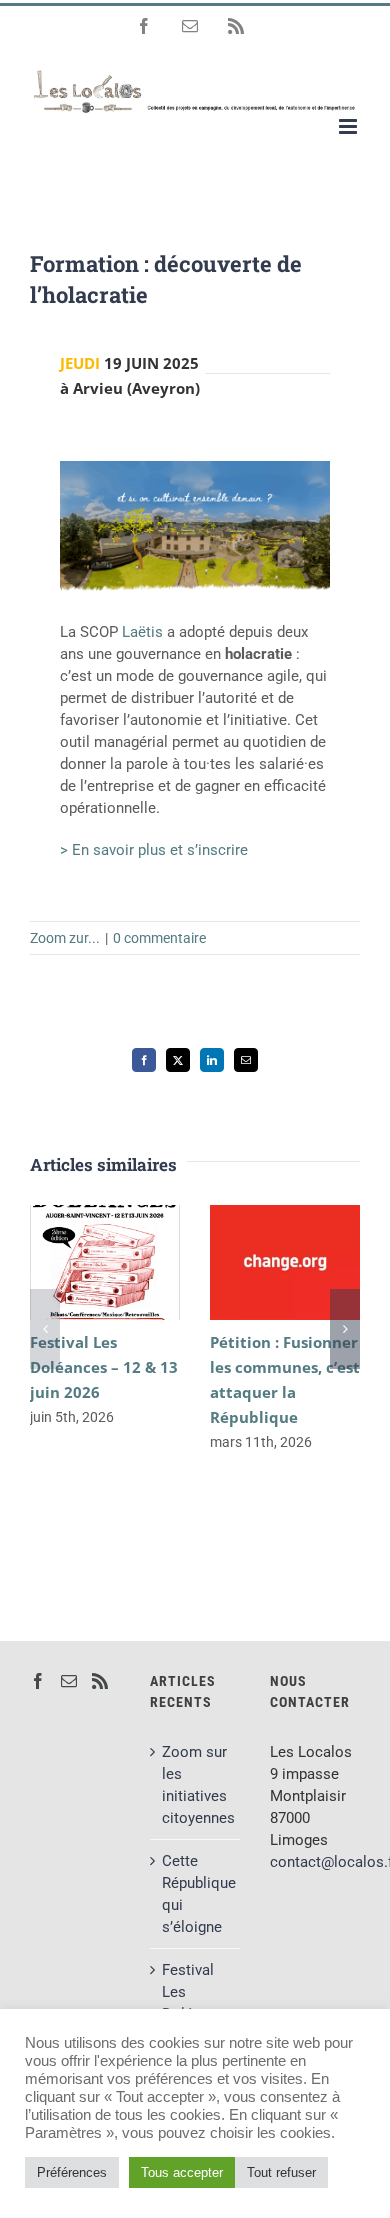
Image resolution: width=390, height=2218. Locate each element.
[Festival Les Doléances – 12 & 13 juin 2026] (105, 1262)
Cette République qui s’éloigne (196, 1894)
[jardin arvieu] (195, 468)
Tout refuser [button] (281, 2172)
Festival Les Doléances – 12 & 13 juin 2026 (76, 1262)
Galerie (134, 1262)
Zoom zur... (65, 938)
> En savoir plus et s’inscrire (154, 850)
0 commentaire (159, 938)
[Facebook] (38, 1681)
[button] (45, 1329)
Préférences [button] (72, 2172)
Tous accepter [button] (182, 2172)
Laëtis (144, 632)
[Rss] (100, 1681)
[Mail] (69, 1681)
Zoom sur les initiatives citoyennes (196, 1785)
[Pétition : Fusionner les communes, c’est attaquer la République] (285, 1262)
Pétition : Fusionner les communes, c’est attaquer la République (256, 1262)
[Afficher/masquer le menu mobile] (349, 126)
